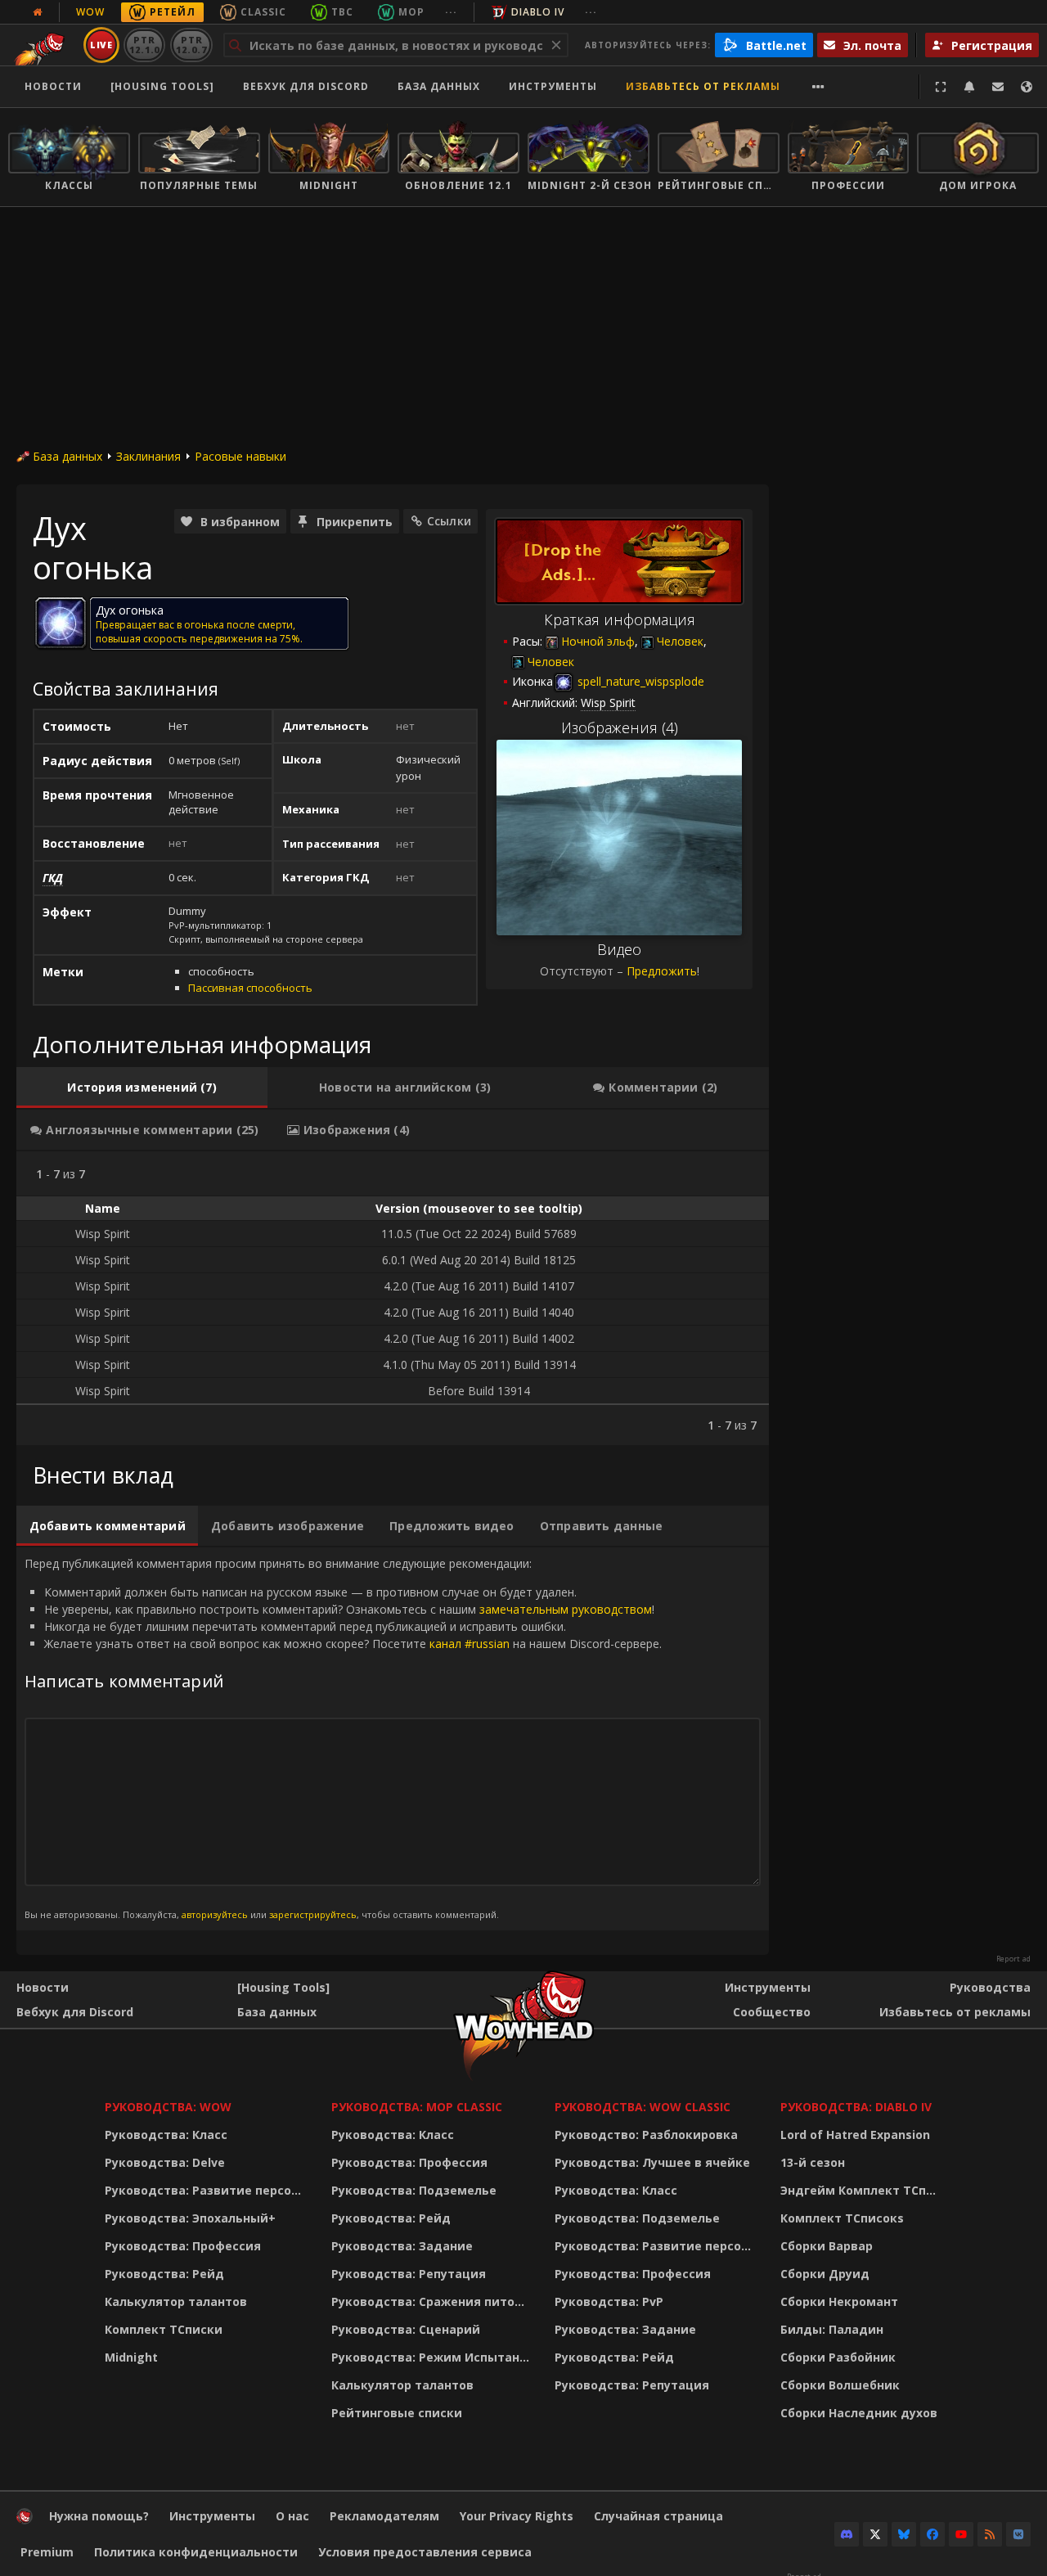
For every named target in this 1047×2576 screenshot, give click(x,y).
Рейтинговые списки (397, 2413)
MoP (411, 12)
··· (451, 12)
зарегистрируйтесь (313, 1914)
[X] (875, 2534)
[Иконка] (61, 623)
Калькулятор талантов (176, 2301)
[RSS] (990, 2534)
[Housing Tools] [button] (162, 86)
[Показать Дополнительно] (818, 87)
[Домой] (25, 2520)
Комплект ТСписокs (842, 2218)
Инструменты (768, 1987)
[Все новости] (38, 12)
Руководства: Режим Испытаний (433, 2357)
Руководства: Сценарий (406, 2329)
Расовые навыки (240, 456)
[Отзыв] (998, 87)
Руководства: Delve (165, 2162)
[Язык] (1027, 87)
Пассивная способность (250, 988)
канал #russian (470, 1644)
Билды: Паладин (832, 2329)
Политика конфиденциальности (196, 2552)
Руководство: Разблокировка (646, 2135)
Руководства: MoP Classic (417, 2107)
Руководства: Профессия (183, 2246)
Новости (53, 86)
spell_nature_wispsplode (639, 681)
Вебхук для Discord (306, 86)
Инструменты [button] (553, 86)
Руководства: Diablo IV (856, 2107)
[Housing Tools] (283, 1987)
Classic (263, 12)
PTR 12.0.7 (191, 45)
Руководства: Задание (402, 2246)
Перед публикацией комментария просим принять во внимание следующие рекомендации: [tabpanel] (343, 1738)
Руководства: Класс (166, 2135)
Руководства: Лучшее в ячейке (652, 2162)
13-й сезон (813, 2162)
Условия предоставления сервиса (425, 2552)
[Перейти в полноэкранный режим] (941, 87)
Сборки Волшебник (840, 2385)
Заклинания (148, 456)
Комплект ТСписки (164, 2329)
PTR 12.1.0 (144, 45)
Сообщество (772, 2012)
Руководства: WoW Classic (643, 2107)
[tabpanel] (393, 1298)
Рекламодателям (384, 2516)
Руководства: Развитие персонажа (207, 2190)
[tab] (142, 1088)
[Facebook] (932, 2534)
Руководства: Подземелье (414, 2190)
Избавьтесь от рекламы (703, 86)
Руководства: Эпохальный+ (190, 2218)
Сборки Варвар (827, 2246)
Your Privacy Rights (517, 2516)
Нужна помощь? (99, 2516)
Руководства (990, 1987)
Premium (47, 2552)
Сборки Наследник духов (859, 2413)
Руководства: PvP (609, 2301)
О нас (292, 2516)
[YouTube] (961, 2534)
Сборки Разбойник (838, 2357)
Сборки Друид (825, 2274)
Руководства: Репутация (409, 2274)
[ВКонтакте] (1018, 2534)
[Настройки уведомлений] (969, 87)
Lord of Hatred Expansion (855, 2135)
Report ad (1013, 1959)
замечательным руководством (566, 1609)
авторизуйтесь (215, 1914)
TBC (342, 12)
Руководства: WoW (168, 2107)
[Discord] (847, 2534)
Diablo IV (538, 12)
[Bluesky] (904, 2534)
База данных (439, 86)
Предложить (662, 971)
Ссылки (449, 521)
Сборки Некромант (839, 2301)
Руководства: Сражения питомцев (433, 2301)
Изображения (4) (620, 727)
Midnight (131, 2357)
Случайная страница (658, 2516)
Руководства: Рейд (164, 2274)
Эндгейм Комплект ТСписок (863, 2190)
